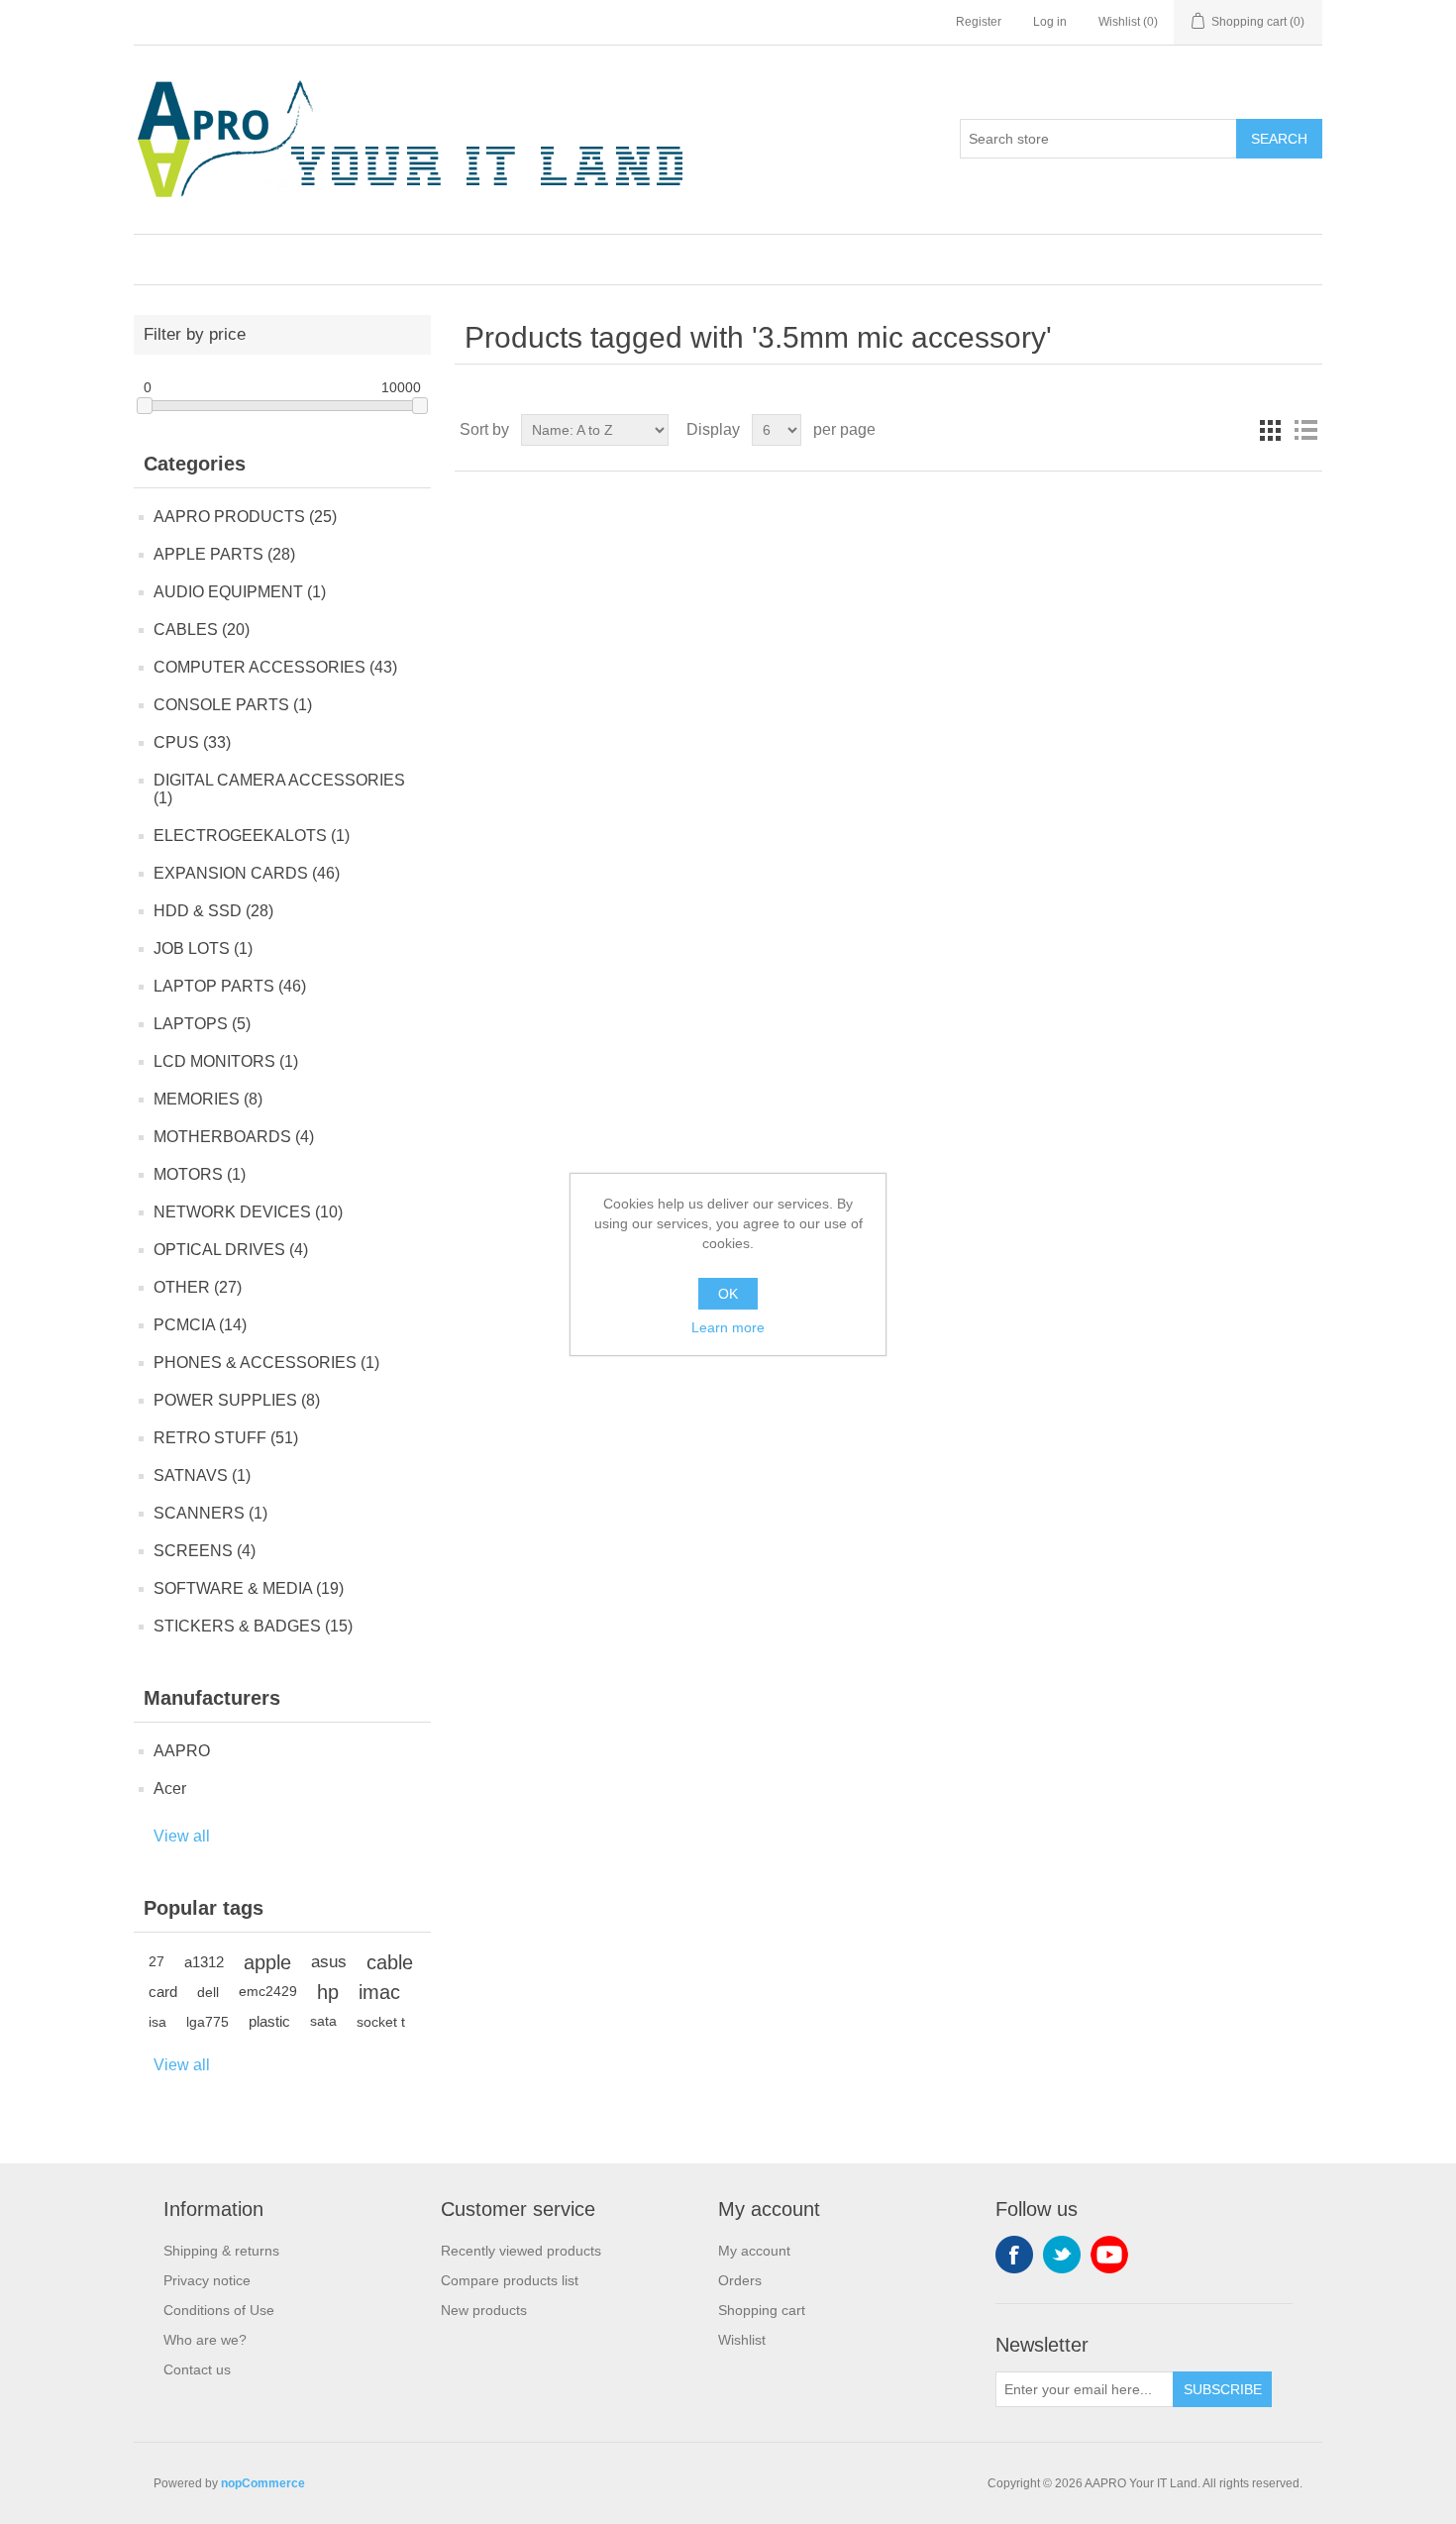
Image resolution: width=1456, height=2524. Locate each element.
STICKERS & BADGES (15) (253, 1626)
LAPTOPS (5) (202, 1024)
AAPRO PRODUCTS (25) (245, 517)
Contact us (197, 2369)
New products (484, 2310)
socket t (381, 2022)
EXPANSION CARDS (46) (247, 873)
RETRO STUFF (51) (226, 1438)
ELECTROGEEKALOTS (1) (252, 836)
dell (208, 1992)
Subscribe (1223, 2389)
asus (329, 1962)
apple (267, 1962)
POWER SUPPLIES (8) (237, 1400)
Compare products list (510, 2280)
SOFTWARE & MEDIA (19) (249, 1588)
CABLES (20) (202, 630)
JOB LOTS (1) (203, 948)
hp (328, 1992)
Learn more (728, 1327)
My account (754, 2251)
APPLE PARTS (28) (224, 554)
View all (182, 1836)
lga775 (208, 2022)
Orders (740, 2280)
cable (390, 1962)
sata (323, 2021)
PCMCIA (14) (200, 1325)
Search (1279, 139)
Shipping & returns (221, 2251)
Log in (1050, 22)
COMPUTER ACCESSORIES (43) (275, 667)
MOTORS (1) (200, 1174)
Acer (170, 1788)
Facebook (1014, 2255)
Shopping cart (762, 2310)
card (163, 1992)
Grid (1270, 430)
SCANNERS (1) (210, 1513)
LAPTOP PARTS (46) (230, 986)
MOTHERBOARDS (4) (234, 1137)
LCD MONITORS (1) (226, 1061)
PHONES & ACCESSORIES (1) (266, 1363)
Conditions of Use (219, 2310)
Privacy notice (207, 2280)
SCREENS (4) (205, 1551)
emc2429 (268, 1992)
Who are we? (205, 2340)
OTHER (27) (198, 1287)
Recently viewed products (521, 2251)
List (1305, 430)
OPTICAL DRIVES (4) (231, 1250)
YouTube (1109, 2255)
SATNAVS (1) (202, 1475)
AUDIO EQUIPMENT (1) (240, 592)
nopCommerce (263, 2483)
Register (979, 22)
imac (379, 1992)
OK (728, 1294)
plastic (269, 2021)
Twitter (1062, 2255)
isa (157, 2022)
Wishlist (742, 2340)
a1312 (204, 1962)
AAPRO (182, 1751)
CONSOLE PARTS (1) (233, 705)
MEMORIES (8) (208, 1099)
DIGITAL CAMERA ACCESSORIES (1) (279, 789)
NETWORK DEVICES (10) (248, 1212)
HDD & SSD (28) (213, 911)
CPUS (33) (192, 742)
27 (156, 1962)
